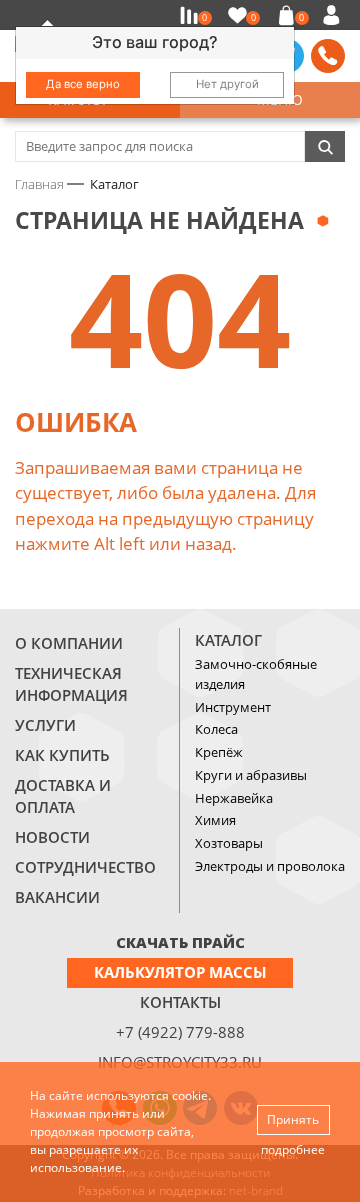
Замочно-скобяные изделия (256, 674)
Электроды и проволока (270, 866)
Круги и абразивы (251, 775)
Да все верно (83, 84)
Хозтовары (229, 843)
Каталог (228, 640)
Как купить (62, 755)
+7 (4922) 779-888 (180, 1032)
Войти (334, 15)
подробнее (293, 1149)
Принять (293, 1119)
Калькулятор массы (180, 972)
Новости (52, 837)
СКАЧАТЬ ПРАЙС (180, 942)
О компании (69, 643)
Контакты (180, 1002)
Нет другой (227, 84)
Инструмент (233, 707)
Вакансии (57, 897)
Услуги (45, 725)
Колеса (216, 729)
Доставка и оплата (63, 796)
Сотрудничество (85, 867)
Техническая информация (71, 684)
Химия (215, 820)
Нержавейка (234, 798)
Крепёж (219, 752)
